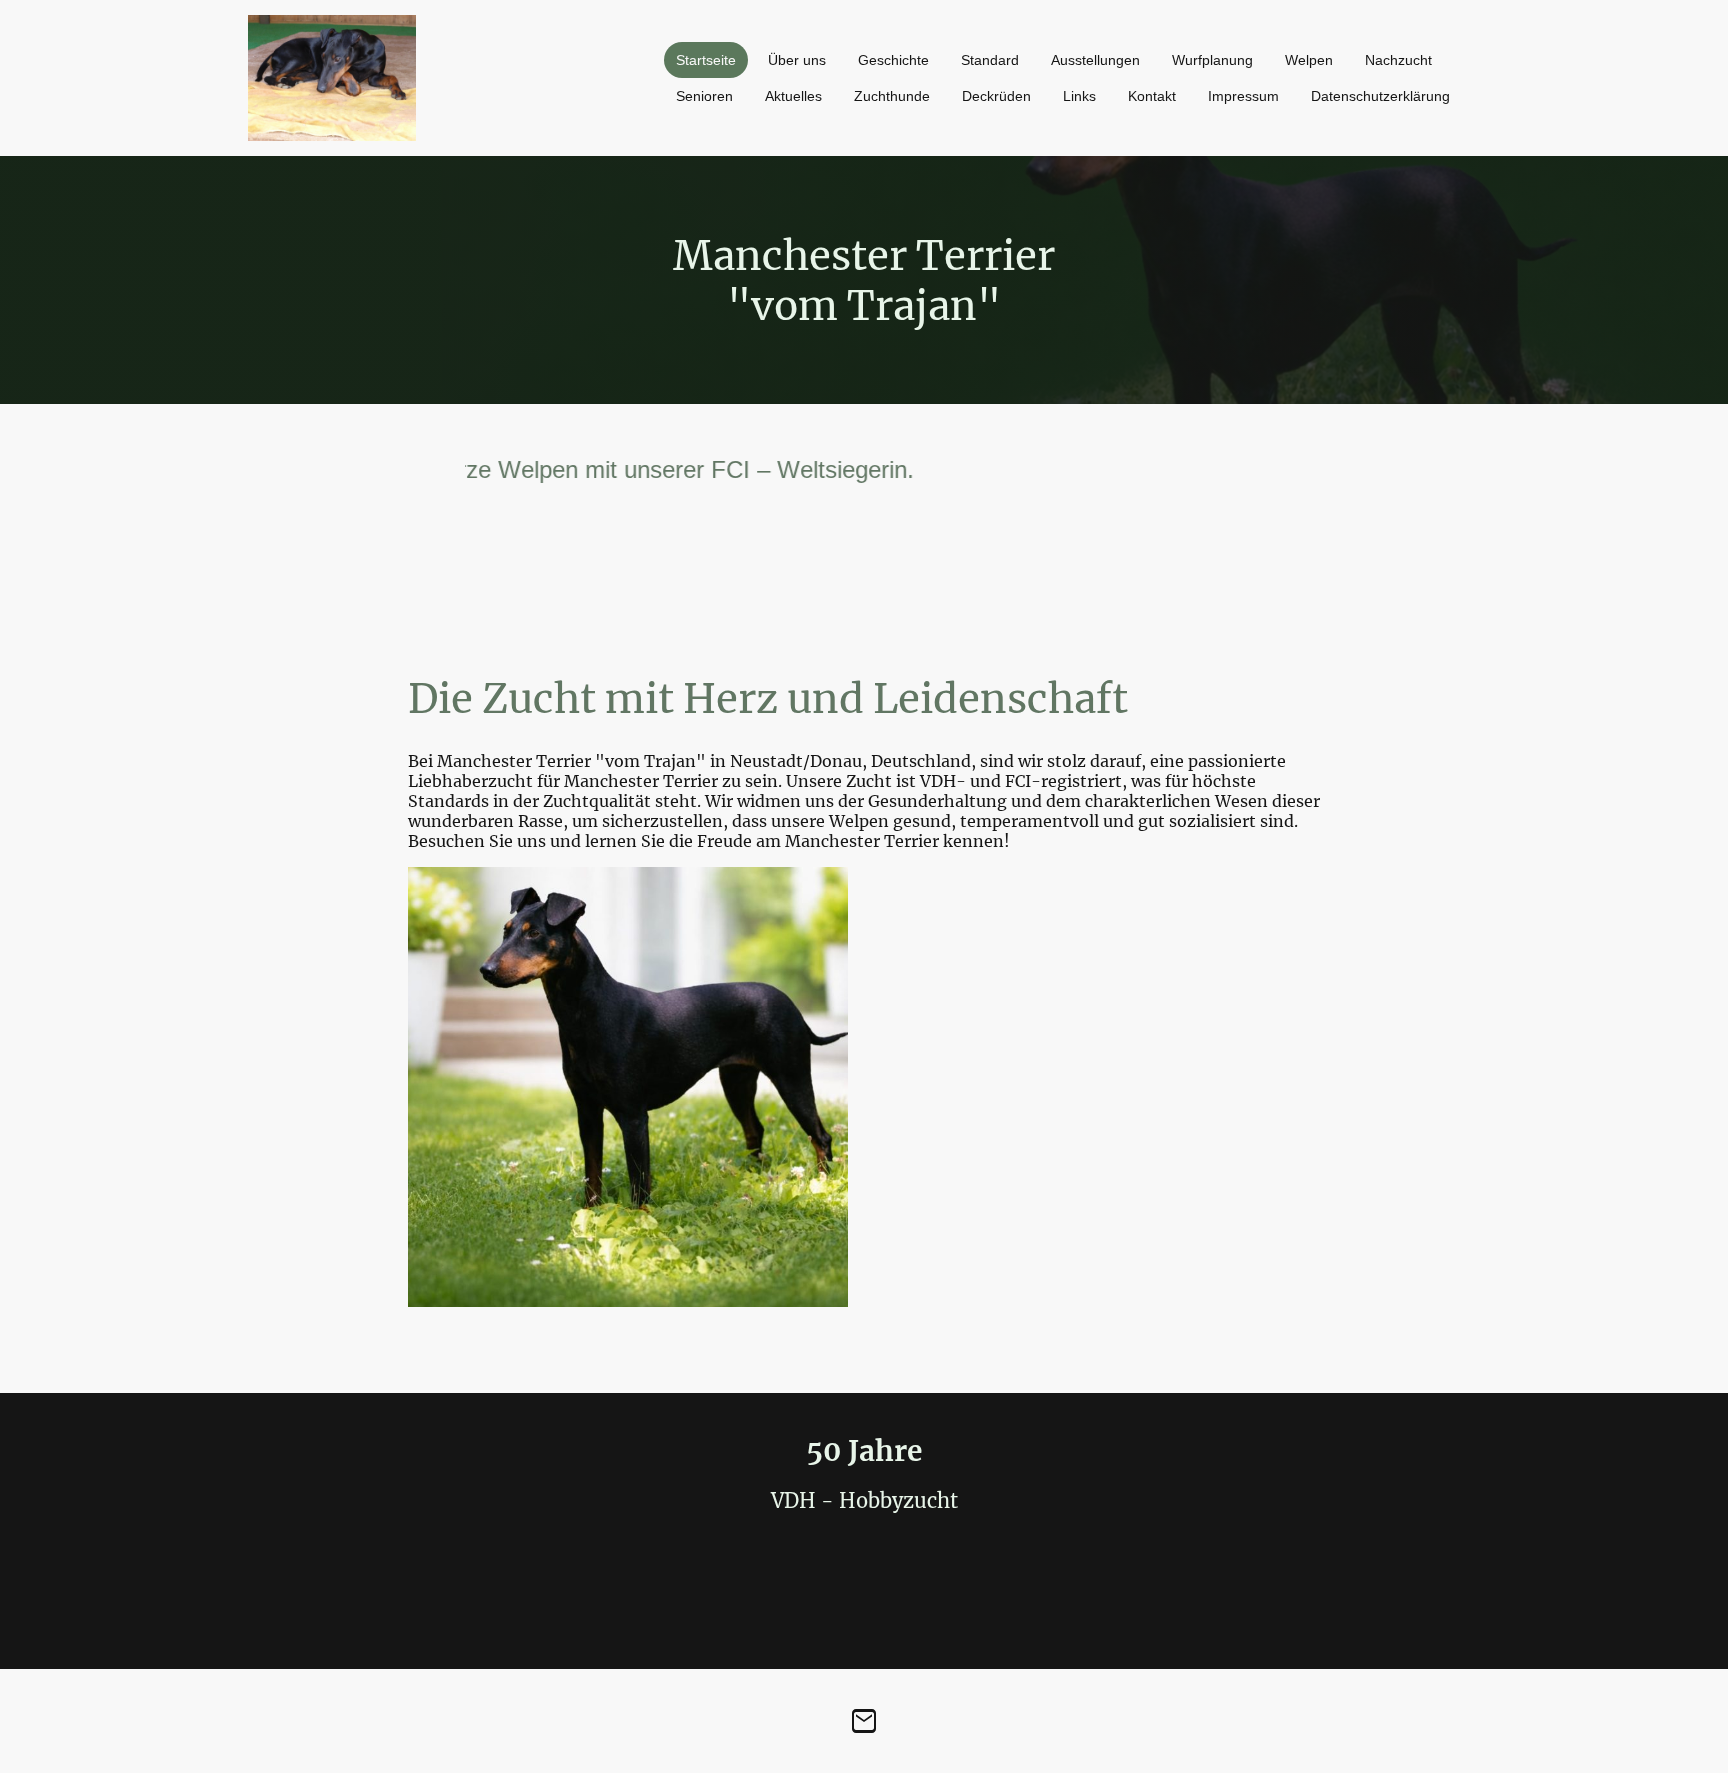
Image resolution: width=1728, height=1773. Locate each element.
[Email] (864, 1721)
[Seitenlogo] (332, 78)
